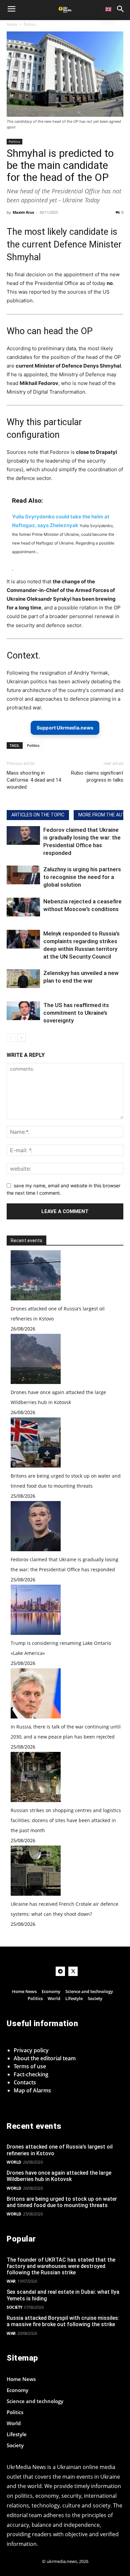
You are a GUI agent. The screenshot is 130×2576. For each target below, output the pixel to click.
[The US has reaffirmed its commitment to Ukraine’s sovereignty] (23, 1011)
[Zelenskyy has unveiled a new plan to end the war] (23, 979)
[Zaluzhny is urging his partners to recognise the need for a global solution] (23, 875)
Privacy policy (31, 2050)
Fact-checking (31, 2074)
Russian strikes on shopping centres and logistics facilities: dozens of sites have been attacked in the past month (66, 1820)
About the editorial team (45, 2058)
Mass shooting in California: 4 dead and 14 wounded (34, 780)
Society (14, 2307)
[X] (73, 1971)
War (11, 2281)
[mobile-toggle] (11, 9)
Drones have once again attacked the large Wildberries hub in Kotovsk (59, 2176)
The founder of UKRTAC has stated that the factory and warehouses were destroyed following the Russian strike (61, 2266)
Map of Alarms (32, 2090)
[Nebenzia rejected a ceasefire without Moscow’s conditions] (23, 907)
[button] (121, 9)
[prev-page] (11, 1038)
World (14, 2162)
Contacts (25, 2082)
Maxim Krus (23, 212)
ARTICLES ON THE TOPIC (38, 815)
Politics (30, 24)
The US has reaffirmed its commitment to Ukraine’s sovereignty (76, 1013)
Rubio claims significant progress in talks (97, 776)
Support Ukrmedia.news (65, 728)
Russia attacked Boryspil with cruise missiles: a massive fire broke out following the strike (63, 2321)
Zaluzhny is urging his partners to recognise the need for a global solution (82, 877)
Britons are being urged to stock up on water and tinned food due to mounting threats (62, 2202)
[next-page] (21, 1038)
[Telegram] (60, 1971)
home (12, 24)
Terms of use (30, 2066)
